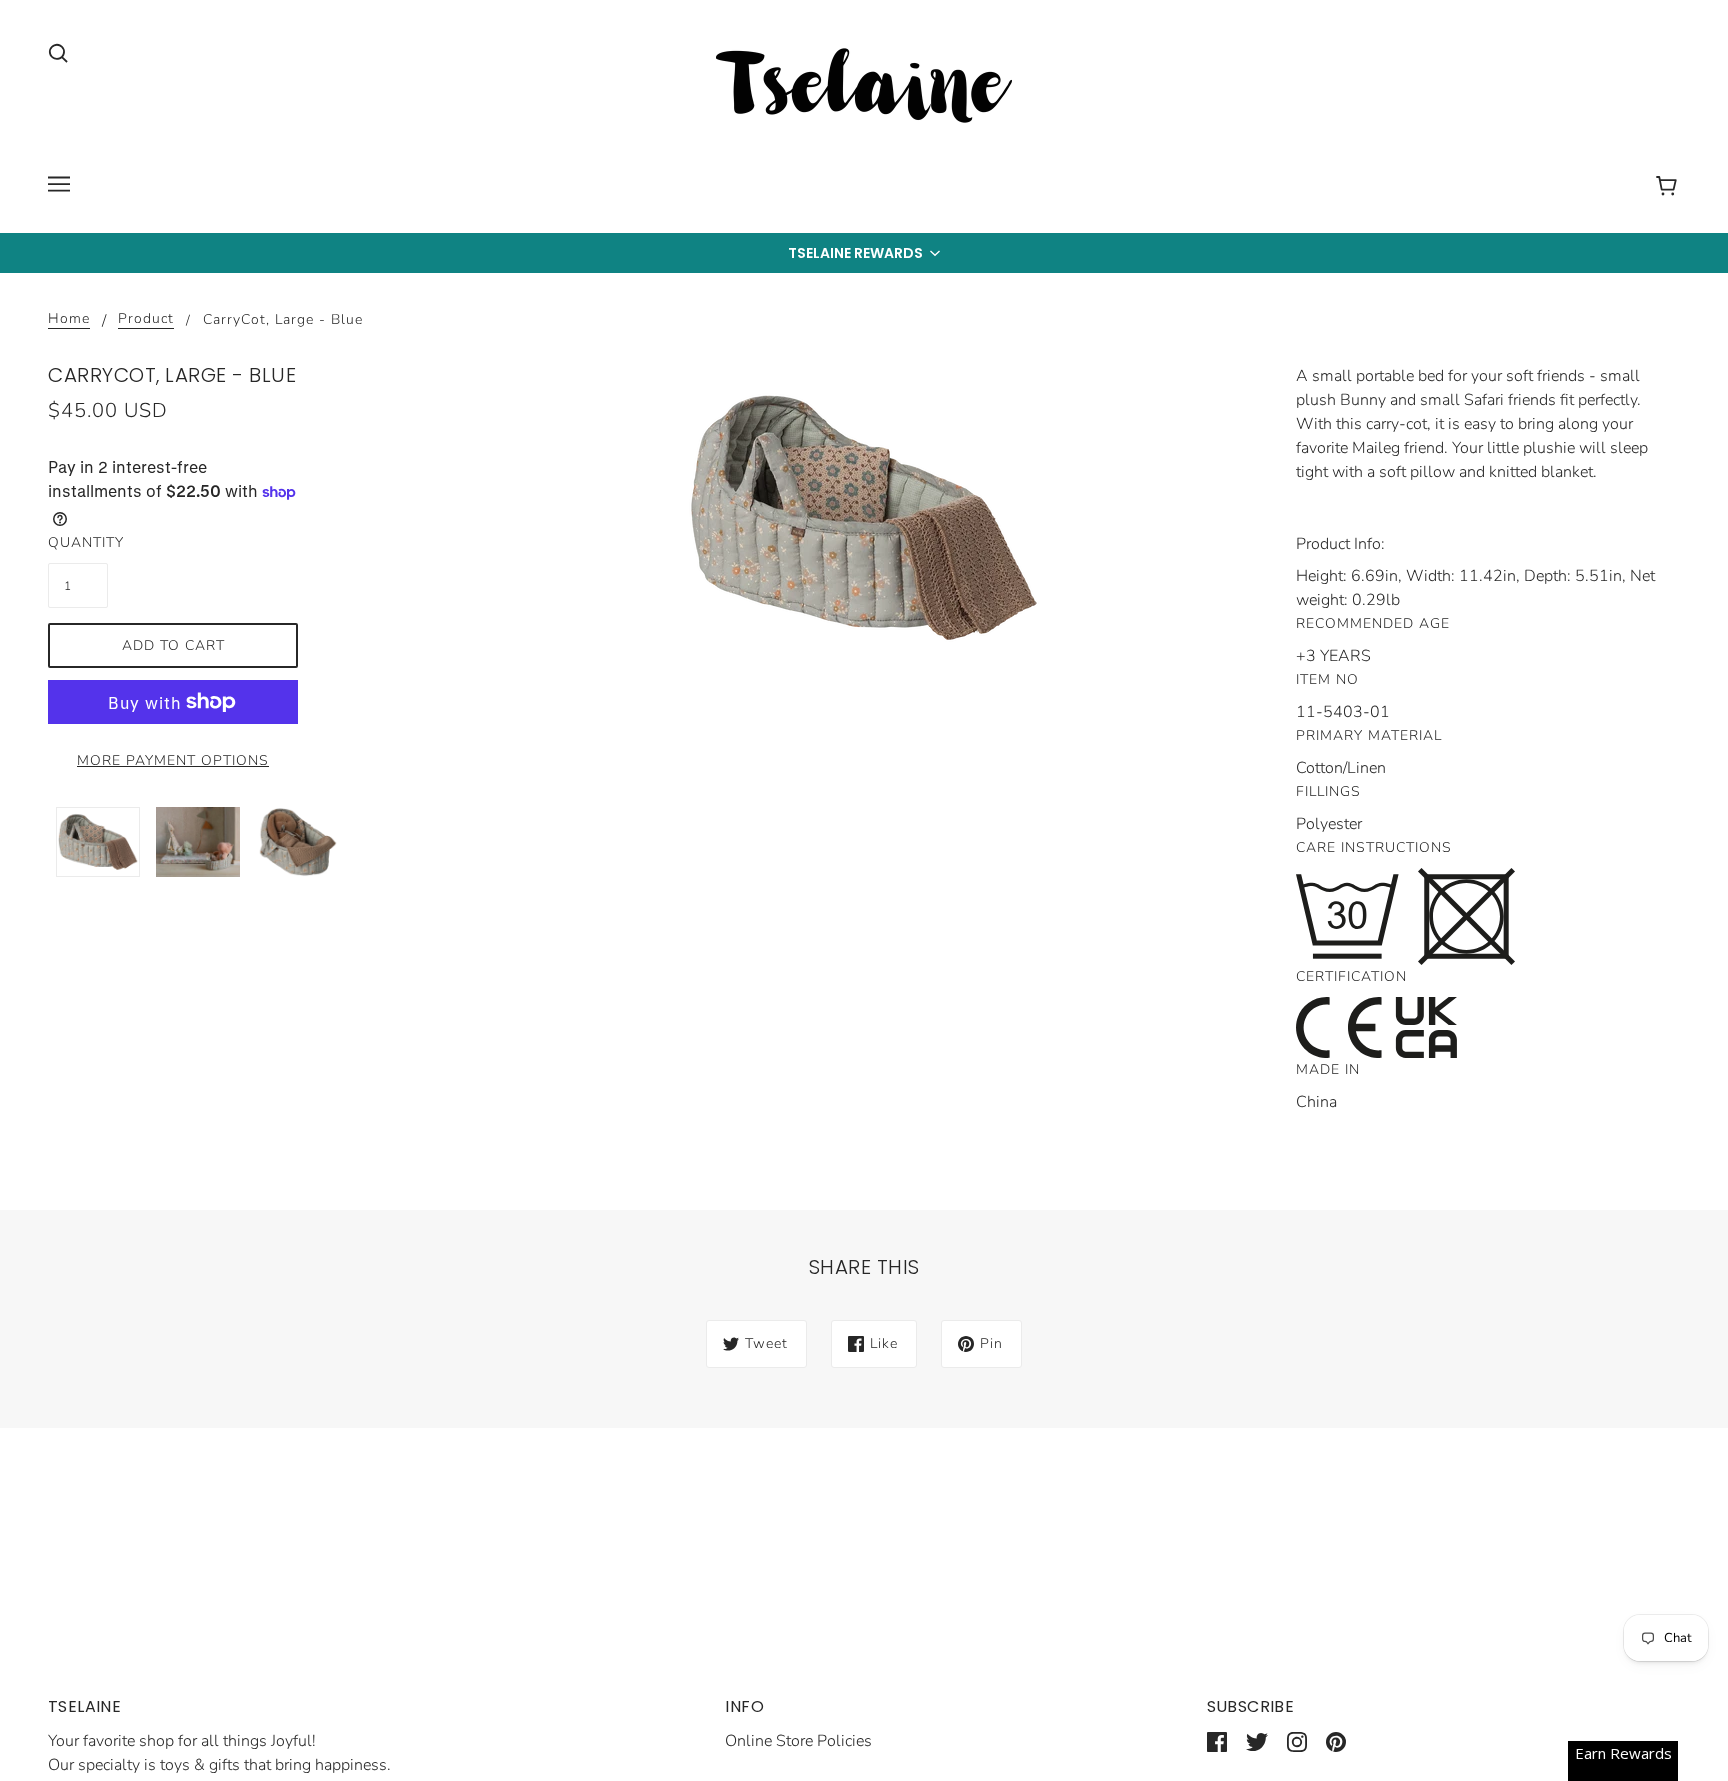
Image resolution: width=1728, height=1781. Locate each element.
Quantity (78, 542)
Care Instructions (1374, 847)
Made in (1328, 1069)
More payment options (173, 760)
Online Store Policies (798, 1741)
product (146, 320)
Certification (1351, 976)
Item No (1327, 679)
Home (69, 320)
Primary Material (1369, 735)
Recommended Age (1373, 623)
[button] (864, 253)
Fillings (1328, 791)
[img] (58, 52)
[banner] (864, 89)
